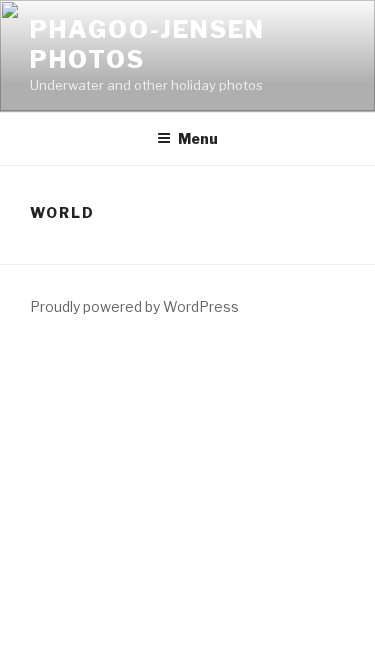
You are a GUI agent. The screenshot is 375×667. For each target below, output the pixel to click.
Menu (198, 138)
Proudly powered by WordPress (134, 306)
